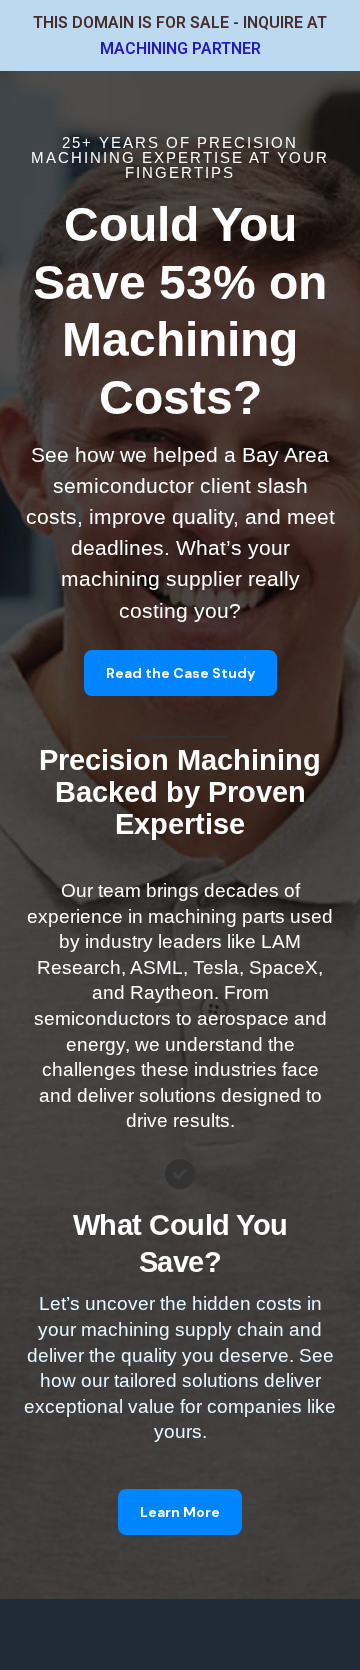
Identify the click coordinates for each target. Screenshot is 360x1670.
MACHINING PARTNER (180, 48)
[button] (180, 673)
